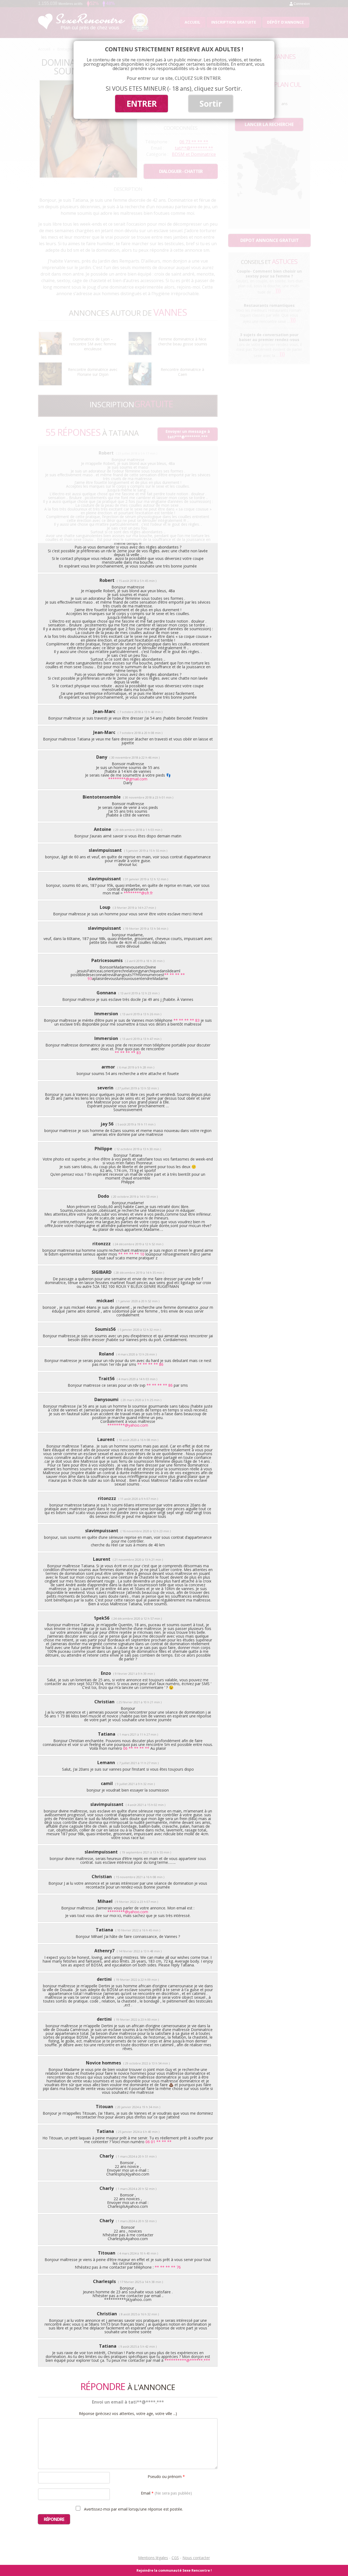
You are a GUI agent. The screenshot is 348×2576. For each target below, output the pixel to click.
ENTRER (142, 104)
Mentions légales (153, 2558)
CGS (175, 2558)
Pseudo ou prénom (166, 2476)
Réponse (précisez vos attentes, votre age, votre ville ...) (128, 2414)
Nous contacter (196, 2558)
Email (166, 2493)
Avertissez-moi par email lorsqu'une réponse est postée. (133, 2509)
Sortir (211, 104)
